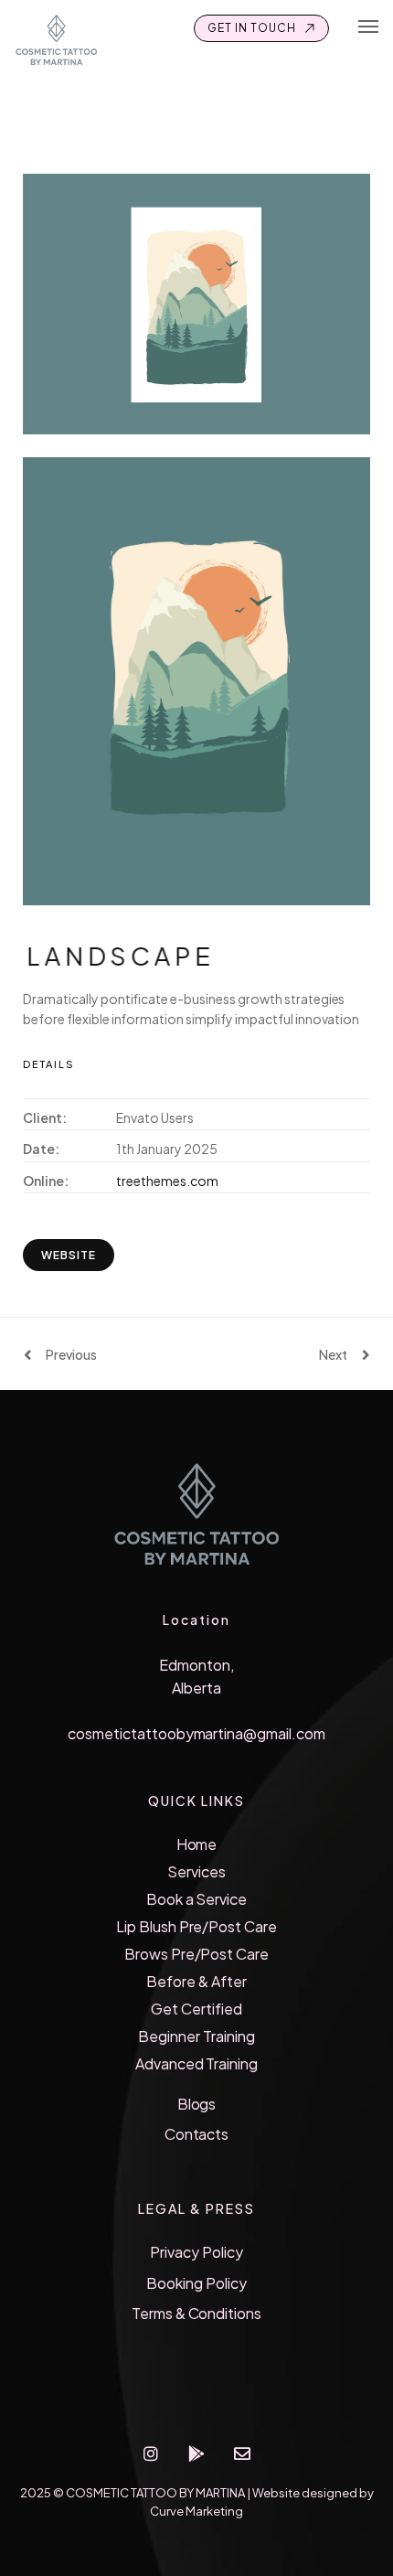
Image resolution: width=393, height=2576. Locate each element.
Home (197, 1844)
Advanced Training (197, 2063)
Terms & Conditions (196, 2313)
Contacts (197, 2134)
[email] (242, 2453)
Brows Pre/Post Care (196, 1954)
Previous (71, 1354)
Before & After (196, 1981)
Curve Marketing (196, 2511)
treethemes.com (167, 1181)
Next (333, 1354)
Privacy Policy (196, 2252)
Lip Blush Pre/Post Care (196, 1926)
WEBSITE (69, 1255)
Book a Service (197, 1899)
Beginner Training (196, 2036)
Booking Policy (196, 2283)
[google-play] (196, 2453)
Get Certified (196, 2009)
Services (196, 1871)
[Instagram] (151, 2453)
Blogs (197, 2104)
